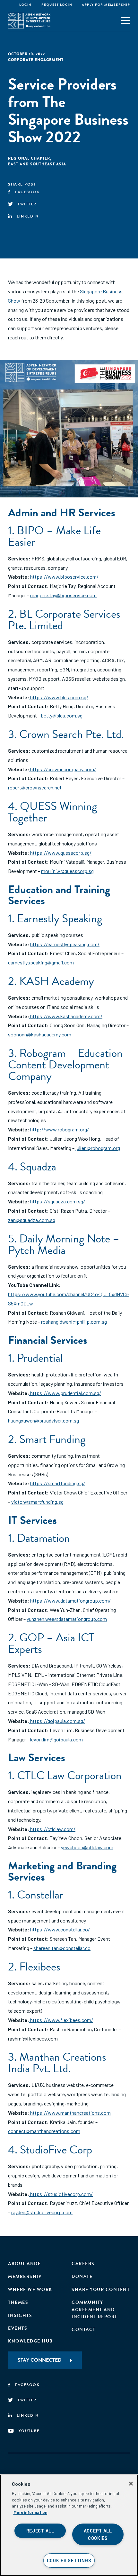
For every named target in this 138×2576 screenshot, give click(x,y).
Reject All (40, 2531)
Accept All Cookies (98, 2534)
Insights (20, 2315)
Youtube (29, 2431)
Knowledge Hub (30, 2341)
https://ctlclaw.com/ (52, 1829)
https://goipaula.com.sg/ (57, 1721)
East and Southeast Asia (37, 164)
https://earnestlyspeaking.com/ (65, 944)
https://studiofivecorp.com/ (61, 2194)
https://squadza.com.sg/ (57, 1201)
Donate (82, 2276)
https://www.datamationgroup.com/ (70, 1601)
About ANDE (24, 2264)
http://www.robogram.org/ (60, 1129)
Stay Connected (40, 2360)
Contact (84, 2330)
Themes (18, 2302)
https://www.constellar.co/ (60, 1929)
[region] (69, 2525)
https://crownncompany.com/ (63, 769)
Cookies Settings (69, 2560)
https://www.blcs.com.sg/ (59, 697)
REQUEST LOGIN (57, 5)
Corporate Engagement (36, 60)
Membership (25, 2276)
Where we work (30, 2290)
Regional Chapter (29, 158)
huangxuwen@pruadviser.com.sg (43, 1420)
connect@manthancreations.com (44, 2131)
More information (30, 2512)
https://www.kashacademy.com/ (66, 1016)
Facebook (27, 192)
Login (26, 5)
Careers (83, 2264)
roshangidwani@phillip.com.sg (74, 1322)
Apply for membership (106, 5)
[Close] (131, 2484)
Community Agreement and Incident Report (95, 2310)
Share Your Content (101, 2290)
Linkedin (28, 216)
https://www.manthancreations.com (70, 2113)
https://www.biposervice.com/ (64, 577)
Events (18, 2328)
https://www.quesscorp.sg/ (60, 853)
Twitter (27, 204)
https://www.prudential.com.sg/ (65, 1393)
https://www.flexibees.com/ (61, 2020)
